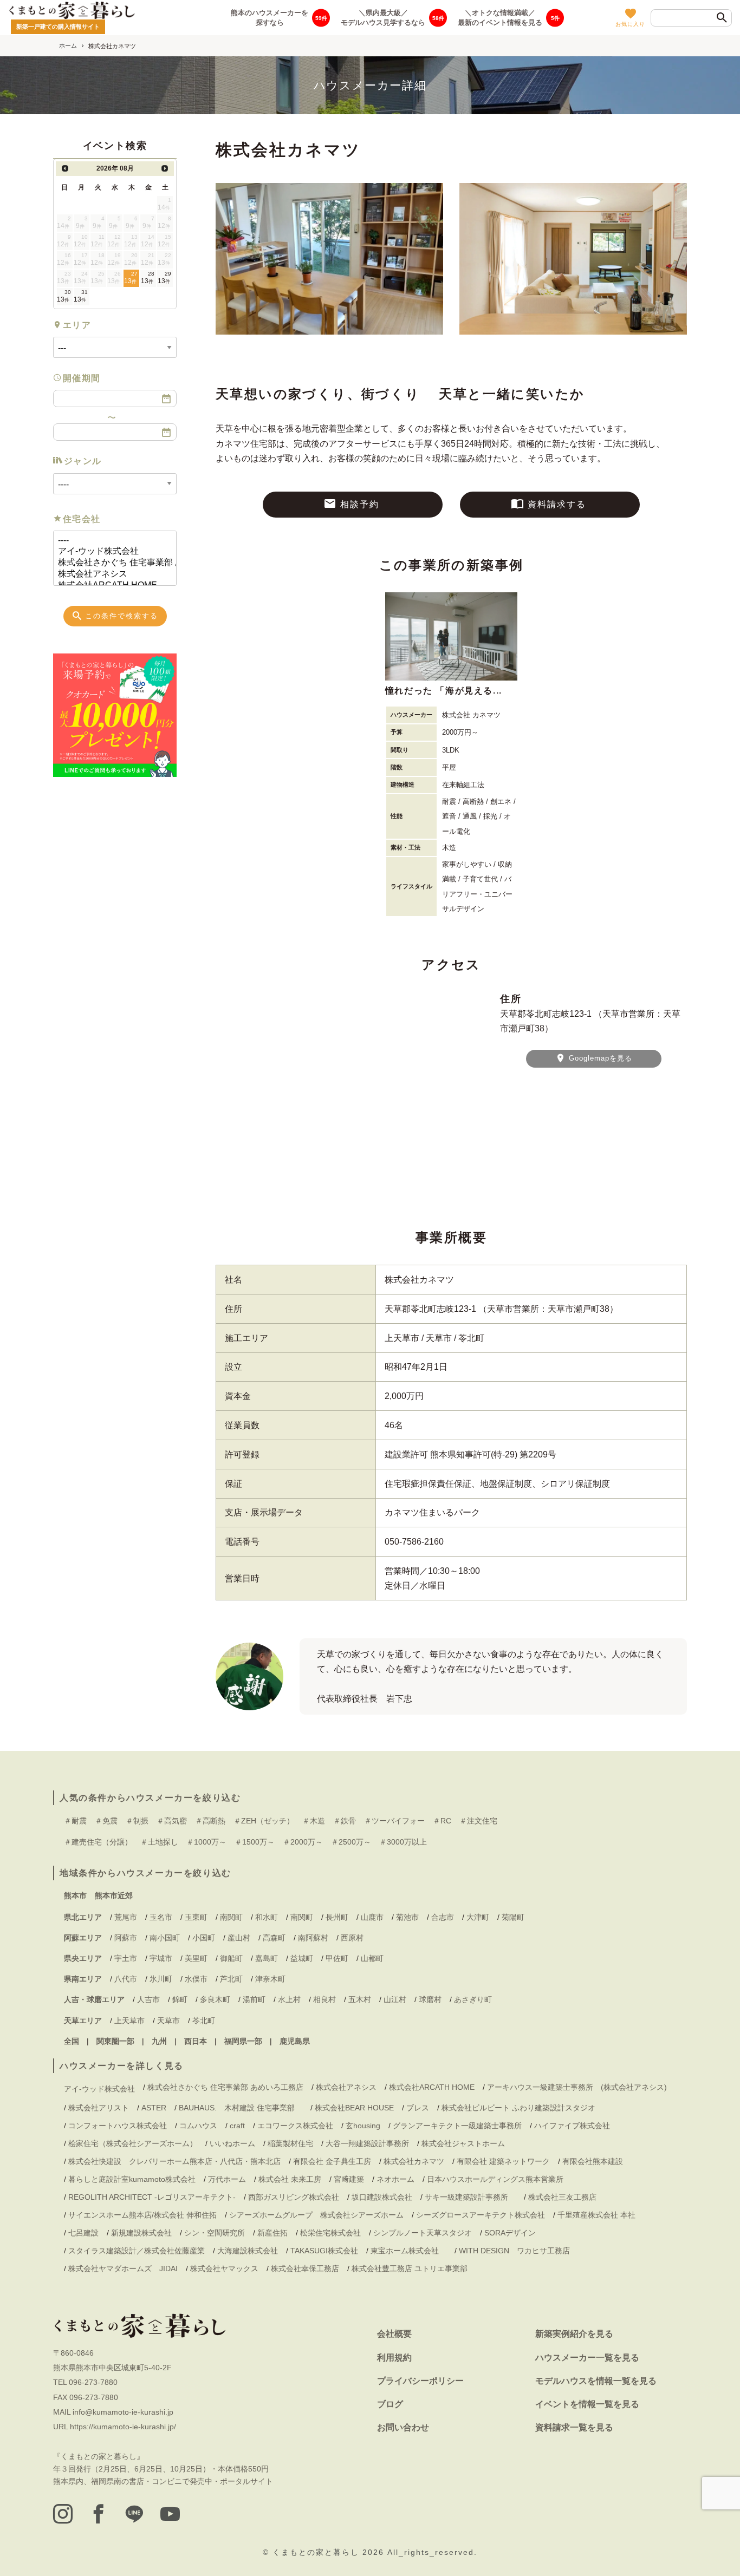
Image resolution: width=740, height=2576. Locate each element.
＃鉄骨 (345, 1821)
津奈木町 (270, 1979)
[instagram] (63, 2514)
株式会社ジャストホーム (463, 2143)
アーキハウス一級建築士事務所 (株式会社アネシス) (577, 2087)
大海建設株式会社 (248, 2251)
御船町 (231, 1958)
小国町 (204, 1938)
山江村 (395, 1999)
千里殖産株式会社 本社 (596, 2215)
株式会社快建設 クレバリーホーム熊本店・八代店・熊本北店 (174, 2161)
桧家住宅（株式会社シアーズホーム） (133, 2143)
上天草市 (129, 2021)
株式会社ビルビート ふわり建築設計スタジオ (518, 2108)
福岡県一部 (243, 2041)
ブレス (418, 2108)
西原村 (352, 1938)
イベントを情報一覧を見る (587, 2404)
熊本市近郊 (114, 1895)
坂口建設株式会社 (382, 2197)
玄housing (363, 2126)
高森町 (274, 1938)
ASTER (154, 2108)
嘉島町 (267, 1958)
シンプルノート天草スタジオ (423, 2233)
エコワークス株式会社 (295, 2126)
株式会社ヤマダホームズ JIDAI (123, 2268)
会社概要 (394, 2334)
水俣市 (196, 1979)
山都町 (372, 1958)
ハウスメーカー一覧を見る (587, 2358)
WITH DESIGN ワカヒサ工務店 (518, 2251)
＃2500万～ (351, 1842)
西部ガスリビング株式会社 (294, 2197)
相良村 (324, 1999)
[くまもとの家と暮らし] (72, 10)
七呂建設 (83, 2233)
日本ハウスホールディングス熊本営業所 (495, 2179)
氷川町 (161, 1979)
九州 (159, 2041)
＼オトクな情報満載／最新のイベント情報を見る (500, 17)
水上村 (289, 1999)
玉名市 (161, 1917)
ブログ (390, 2404)
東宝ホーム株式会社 (408, 2251)
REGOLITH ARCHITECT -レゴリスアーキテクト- (152, 2197)
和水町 (267, 1917)
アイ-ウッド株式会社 (99, 2089)
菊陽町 (513, 1917)
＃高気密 (172, 1821)
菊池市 (407, 1917)
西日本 (196, 2041)
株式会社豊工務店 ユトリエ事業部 (410, 2268)
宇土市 (126, 1958)
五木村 (360, 1999)
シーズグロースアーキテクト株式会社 (481, 2215)
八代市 (126, 1979)
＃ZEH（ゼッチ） (264, 1821)
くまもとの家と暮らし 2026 (330, 2552)
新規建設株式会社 (141, 2233)
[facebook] (99, 2514)
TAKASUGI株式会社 (324, 2251)
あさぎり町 (473, 1999)
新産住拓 (272, 2233)
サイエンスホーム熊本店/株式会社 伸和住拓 (142, 2215)
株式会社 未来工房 (290, 2179)
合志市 (443, 1917)
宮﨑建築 (349, 2179)
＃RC (442, 1821)
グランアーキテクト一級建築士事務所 (457, 2126)
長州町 (337, 1917)
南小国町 (165, 1938)
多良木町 (215, 1999)
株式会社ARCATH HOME (432, 2087)
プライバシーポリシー (420, 2381)
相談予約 (360, 504)
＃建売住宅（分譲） (98, 1842)
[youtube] (170, 2514)
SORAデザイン (510, 2233)
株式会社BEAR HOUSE (354, 2108)
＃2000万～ (303, 1842)
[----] (111, 541)
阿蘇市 (126, 1938)
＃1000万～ (206, 1842)
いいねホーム (232, 2143)
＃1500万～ (255, 1842)
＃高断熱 (210, 1821)
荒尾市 (126, 1917)
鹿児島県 (295, 2041)
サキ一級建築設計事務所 (470, 2197)
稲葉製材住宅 (290, 2143)
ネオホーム (395, 2179)
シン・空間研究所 (215, 2233)
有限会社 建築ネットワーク (503, 2161)
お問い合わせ (403, 2427)
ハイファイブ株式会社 (572, 2126)
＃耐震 (75, 1821)
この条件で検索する (122, 616)
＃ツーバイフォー (394, 1821)
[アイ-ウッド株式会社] (111, 551)
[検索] (722, 18)
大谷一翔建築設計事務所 (367, 2143)
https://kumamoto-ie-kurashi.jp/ (123, 2427)
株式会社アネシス (346, 2087)
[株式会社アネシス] (111, 574)
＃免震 (106, 1821)
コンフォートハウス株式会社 (118, 2126)
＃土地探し (159, 1842)
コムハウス (198, 2126)
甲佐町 (337, 1958)
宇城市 (161, 1958)
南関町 (231, 1917)
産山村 (239, 1938)
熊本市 (75, 1895)
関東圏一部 (115, 2041)
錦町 (180, 1999)
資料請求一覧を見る (574, 2427)
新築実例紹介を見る (574, 2334)
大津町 (478, 1917)
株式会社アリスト (99, 2108)
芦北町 (231, 1979)
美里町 (196, 1958)
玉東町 (196, 1917)
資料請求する (557, 504)
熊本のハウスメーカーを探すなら (270, 17)
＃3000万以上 (403, 1842)
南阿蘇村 (313, 1938)
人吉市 (148, 1999)
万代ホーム (227, 2179)
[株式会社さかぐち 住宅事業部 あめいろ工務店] (111, 563)
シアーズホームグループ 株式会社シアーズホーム (316, 2215)
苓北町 (204, 2021)
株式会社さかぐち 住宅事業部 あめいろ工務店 (225, 2087)
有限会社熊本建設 (593, 2161)
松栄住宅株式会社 (330, 2233)
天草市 (168, 2021)
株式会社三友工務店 (562, 2197)
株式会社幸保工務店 (305, 2268)
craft (237, 2126)
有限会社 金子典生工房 (332, 2161)
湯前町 (254, 1999)
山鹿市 (372, 1917)
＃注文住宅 (478, 1821)
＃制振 (137, 1821)
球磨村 (430, 1999)
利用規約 (394, 2358)
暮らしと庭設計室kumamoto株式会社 (132, 2179)
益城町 (302, 1958)
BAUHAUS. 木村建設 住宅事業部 (241, 2108)
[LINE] (134, 2514)
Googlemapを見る (599, 1058)
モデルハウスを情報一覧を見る (596, 2381)
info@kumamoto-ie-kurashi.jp (123, 2412)
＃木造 (314, 1821)
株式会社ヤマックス (224, 2268)
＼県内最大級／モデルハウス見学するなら (383, 17)
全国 (72, 2041)
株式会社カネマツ (414, 2161)
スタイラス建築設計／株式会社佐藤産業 (137, 2251)
